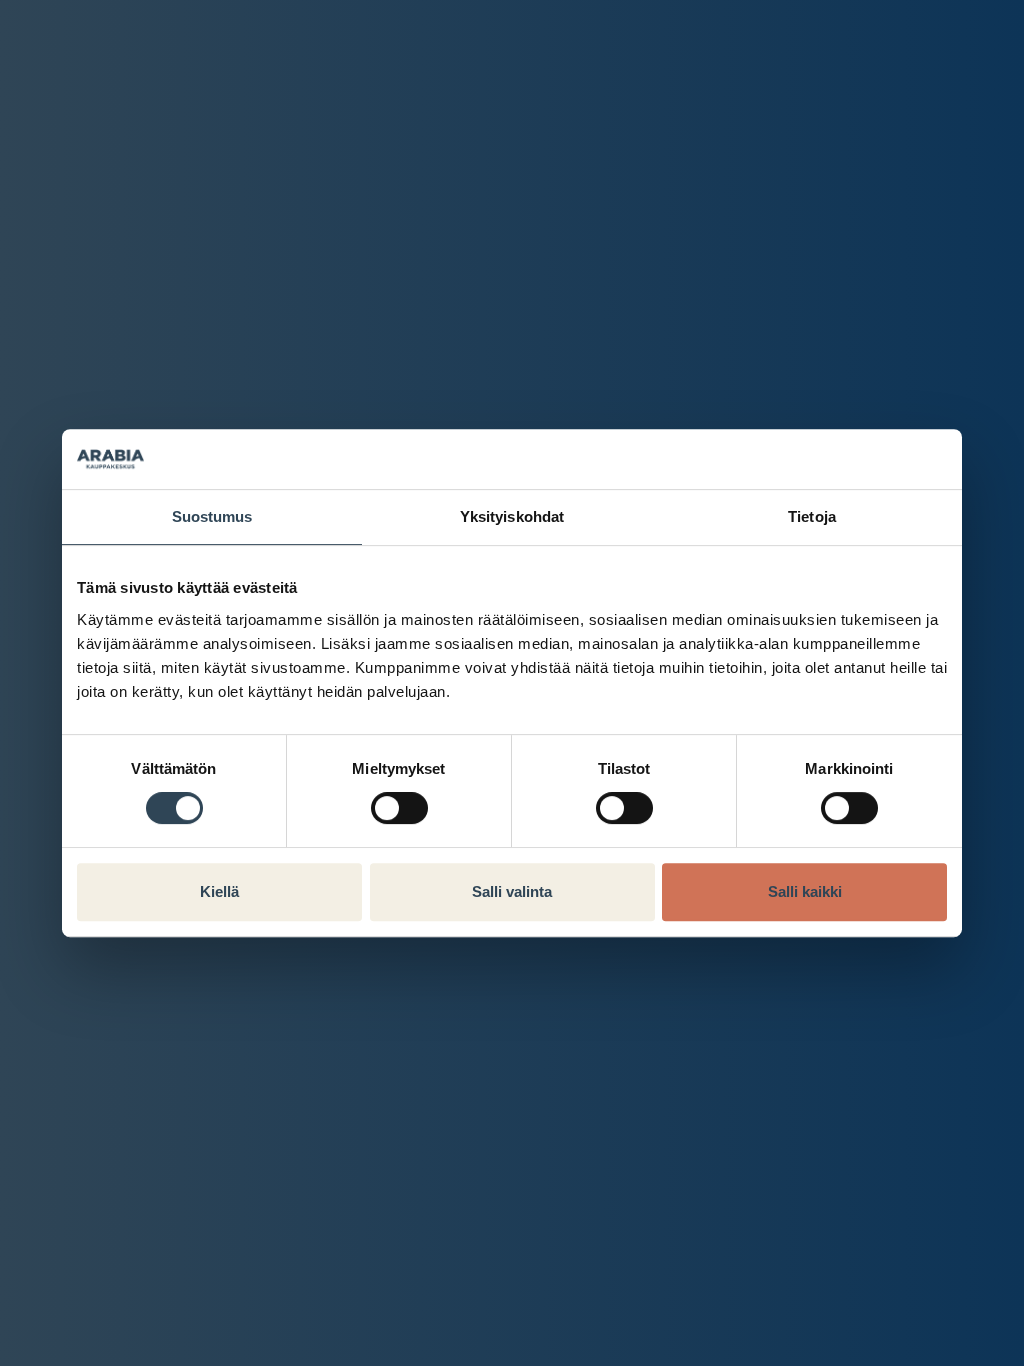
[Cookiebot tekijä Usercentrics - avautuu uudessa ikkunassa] (859, 459)
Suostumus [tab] (212, 516)
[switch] (399, 808)
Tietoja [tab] (812, 516)
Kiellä (219, 891)
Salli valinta (512, 891)
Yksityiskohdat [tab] (512, 516)
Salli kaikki (805, 891)
